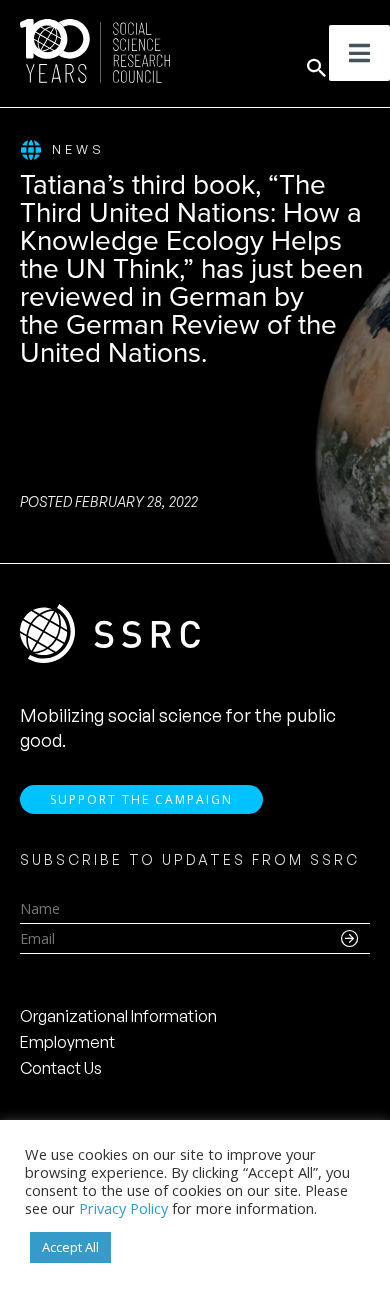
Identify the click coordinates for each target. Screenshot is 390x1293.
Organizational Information (118, 1016)
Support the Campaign (141, 799)
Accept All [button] (70, 1247)
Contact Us (61, 1068)
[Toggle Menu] (359, 53)
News (78, 149)
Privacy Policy (123, 1208)
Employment (67, 1042)
